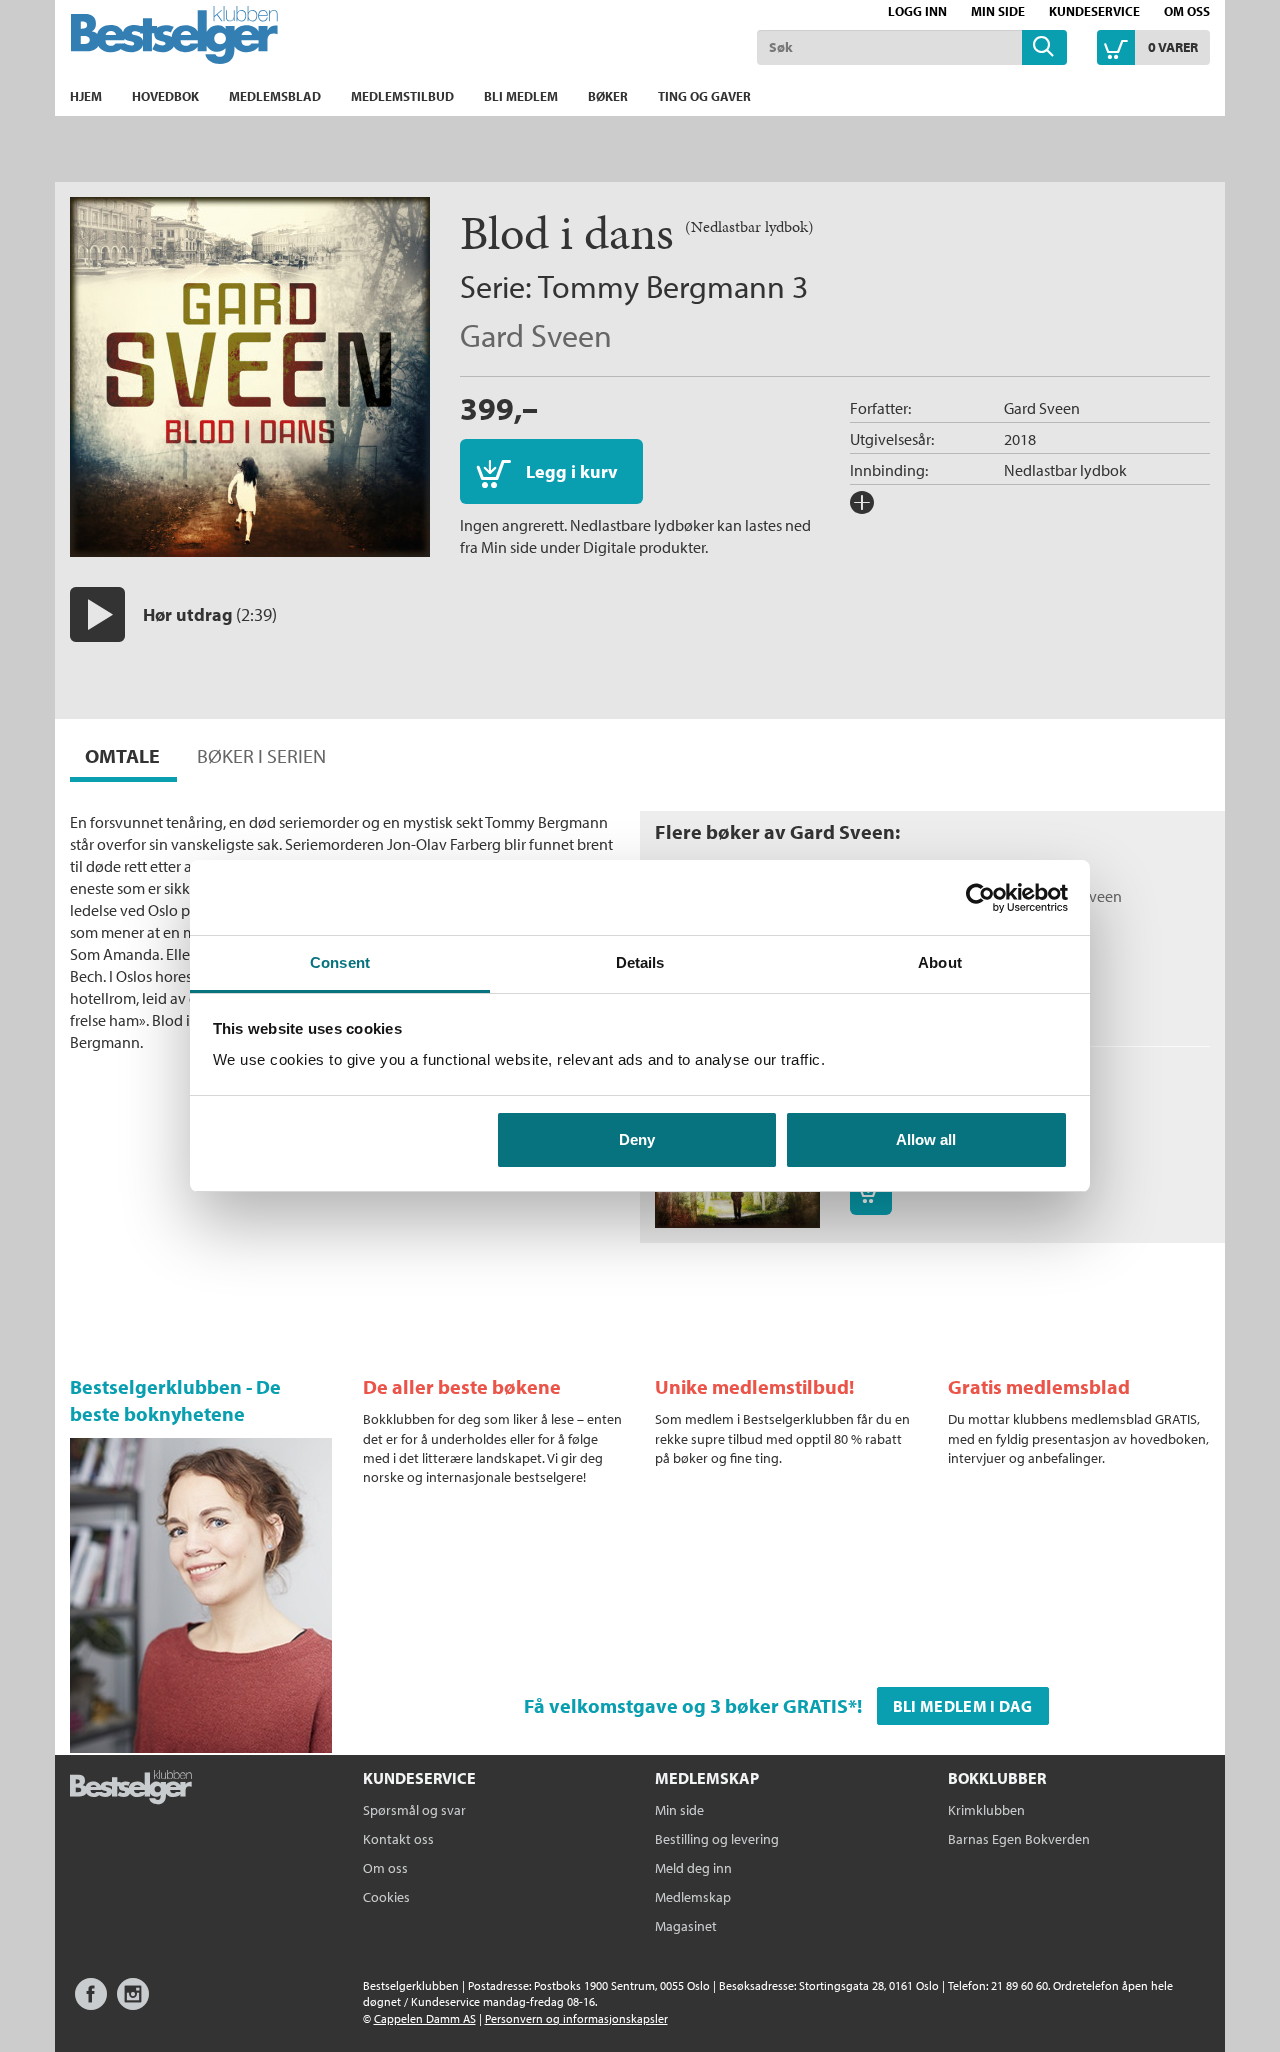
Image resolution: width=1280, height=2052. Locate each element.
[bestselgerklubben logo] (131, 1789)
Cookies (386, 1897)
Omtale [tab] (122, 755)
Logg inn (917, 11)
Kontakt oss (398, 1839)
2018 (1020, 439)
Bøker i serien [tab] (261, 755)
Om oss (1187, 11)
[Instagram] (133, 2003)
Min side (998, 11)
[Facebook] (91, 2003)
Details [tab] (640, 962)
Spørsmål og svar (414, 1810)
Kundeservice (1094, 11)
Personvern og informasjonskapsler (576, 2018)
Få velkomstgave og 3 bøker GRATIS (686, 1705)
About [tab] (940, 962)
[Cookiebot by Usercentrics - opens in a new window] (980, 898)
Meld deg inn (693, 1868)
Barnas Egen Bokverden (1019, 1839)
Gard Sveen (536, 335)
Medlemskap (693, 1897)
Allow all (926, 1139)
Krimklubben (986, 1810)
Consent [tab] (340, 962)
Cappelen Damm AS (425, 2018)
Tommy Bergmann (661, 286)
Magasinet (686, 1926)
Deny (637, 1139)
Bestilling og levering (717, 1839)
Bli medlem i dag (963, 1706)
